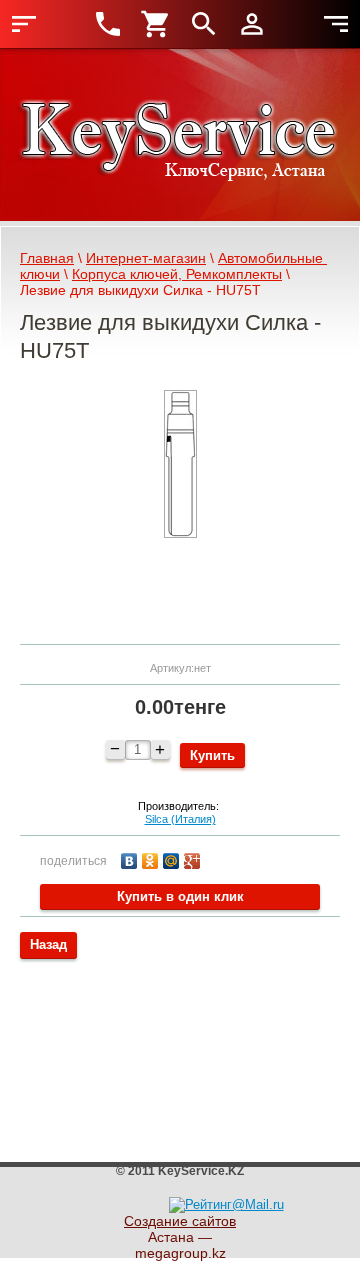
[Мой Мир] (173, 858)
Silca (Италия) (180, 819)
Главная (47, 258)
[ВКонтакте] (131, 858)
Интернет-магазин (146, 258)
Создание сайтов (180, 1221)
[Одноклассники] (152, 858)
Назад (48, 944)
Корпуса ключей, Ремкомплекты (177, 274)
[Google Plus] (194, 858)
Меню (24, 24)
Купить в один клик (180, 896)
